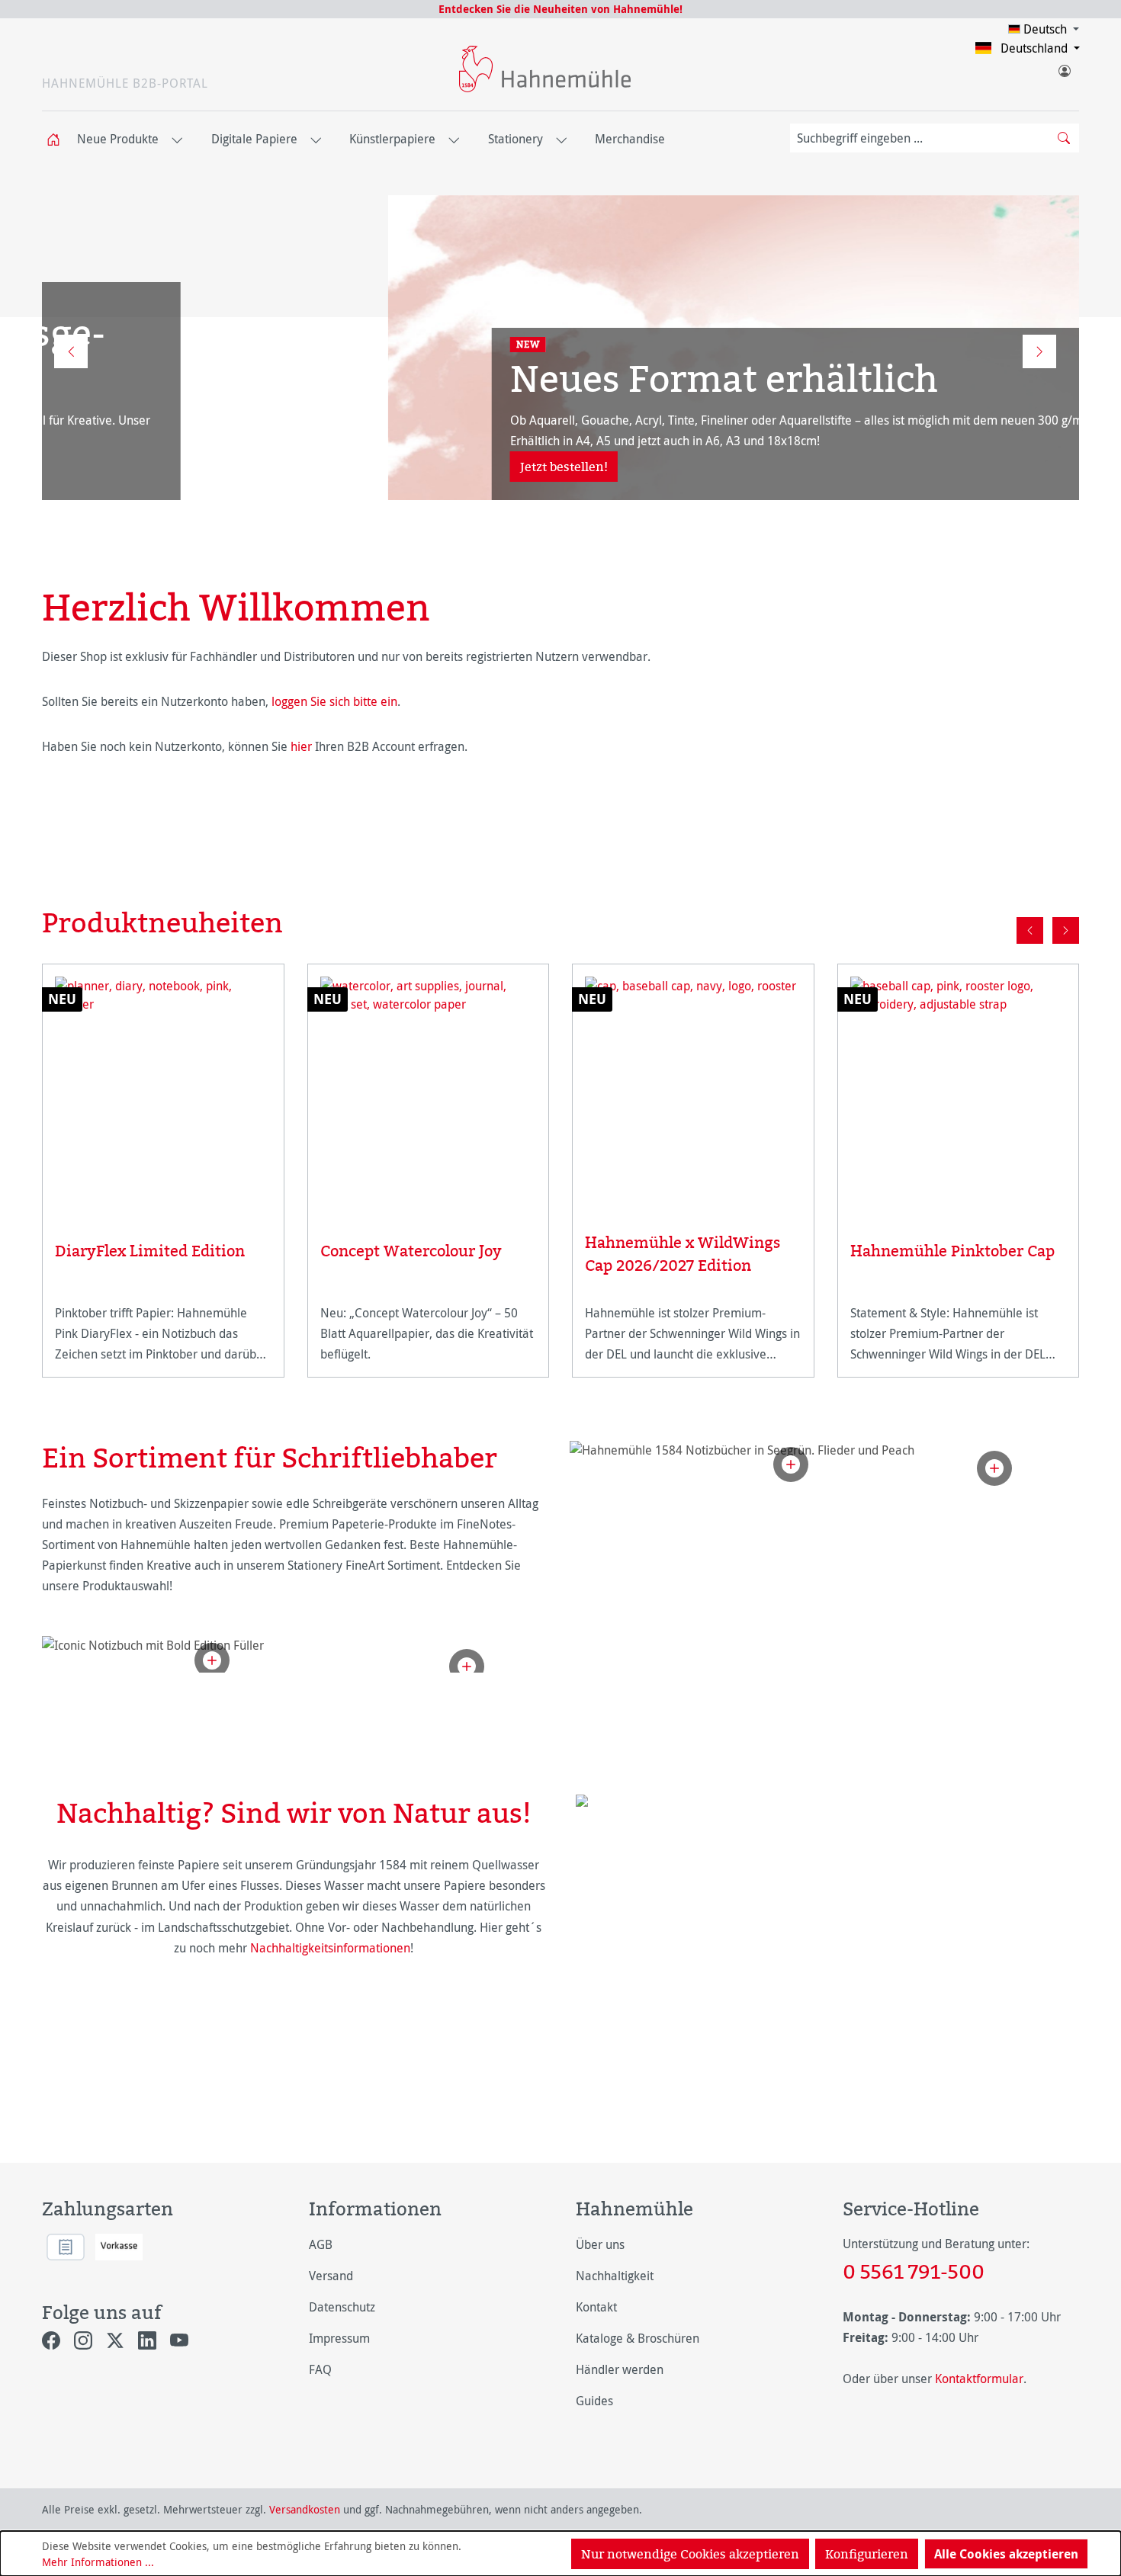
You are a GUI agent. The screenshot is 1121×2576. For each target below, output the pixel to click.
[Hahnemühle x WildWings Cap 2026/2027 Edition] (693, 1085)
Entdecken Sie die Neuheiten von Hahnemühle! (560, 9)
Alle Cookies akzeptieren (1006, 2554)
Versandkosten (305, 2509)
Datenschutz (342, 2307)
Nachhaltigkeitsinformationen (330, 1948)
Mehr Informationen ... (98, 2562)
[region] (560, 1141)
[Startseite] (58, 140)
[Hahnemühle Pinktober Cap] (959, 1089)
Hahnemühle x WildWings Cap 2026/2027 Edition (683, 1254)
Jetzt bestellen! (218, 467)
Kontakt (596, 2307)
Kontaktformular (979, 2379)
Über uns (600, 2244)
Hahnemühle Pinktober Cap (952, 1251)
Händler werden (620, 2369)
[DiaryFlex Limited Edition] (163, 1089)
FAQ (320, 2369)
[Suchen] (1064, 138)
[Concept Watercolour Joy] (429, 1089)
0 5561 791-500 (914, 2271)
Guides (594, 2401)
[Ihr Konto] (1064, 68)
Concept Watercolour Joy (411, 1251)
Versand (331, 2276)
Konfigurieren (867, 2554)
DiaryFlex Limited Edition (150, 1251)
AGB (321, 2244)
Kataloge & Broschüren (638, 2338)
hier (301, 746)
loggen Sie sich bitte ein (334, 701)
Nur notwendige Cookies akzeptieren (690, 2554)
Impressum (339, 2338)
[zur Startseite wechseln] (545, 69)
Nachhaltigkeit (615, 2276)
